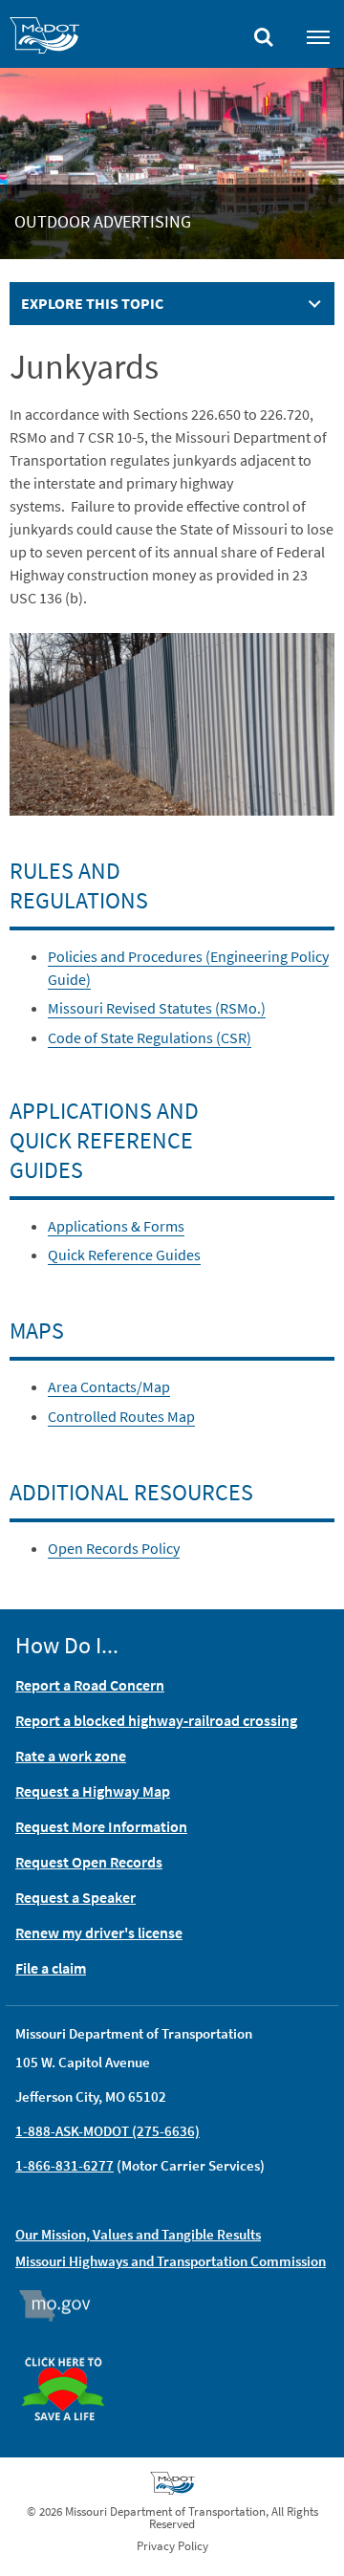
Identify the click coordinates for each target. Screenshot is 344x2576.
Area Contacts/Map (109, 1386)
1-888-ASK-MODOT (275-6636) (107, 2131)
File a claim (51, 1968)
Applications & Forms (116, 1226)
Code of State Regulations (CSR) (150, 1037)
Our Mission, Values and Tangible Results (138, 2234)
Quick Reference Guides (124, 1255)
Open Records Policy (114, 1548)
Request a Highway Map (93, 1791)
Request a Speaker (75, 1897)
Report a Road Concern (90, 1685)
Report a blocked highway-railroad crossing (156, 1720)
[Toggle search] (264, 33)
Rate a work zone (71, 1756)
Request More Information (101, 1826)
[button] (172, 722)
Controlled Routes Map (121, 1416)
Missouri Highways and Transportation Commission (171, 2261)
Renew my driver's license (99, 1932)
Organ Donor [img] (71, 2348)
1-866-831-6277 (64, 2165)
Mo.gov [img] (64, 2305)
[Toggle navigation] (318, 36)
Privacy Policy (172, 2546)
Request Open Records (89, 1862)
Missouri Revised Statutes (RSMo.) (157, 1008)
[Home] (44, 38)
